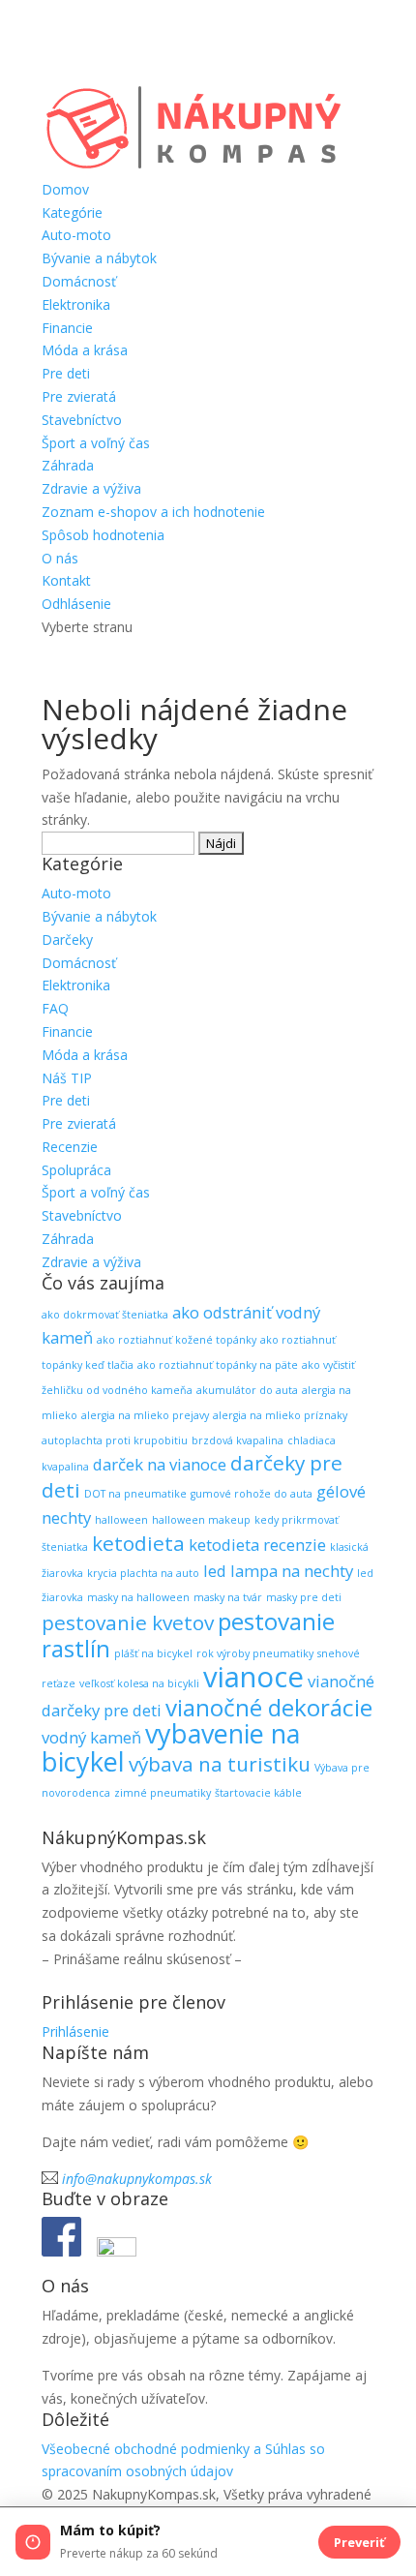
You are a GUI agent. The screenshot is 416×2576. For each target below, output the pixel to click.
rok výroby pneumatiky (255, 1653)
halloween (121, 1520)
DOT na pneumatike (135, 1494)
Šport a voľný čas (96, 443)
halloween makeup (201, 1520)
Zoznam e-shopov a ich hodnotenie (153, 512)
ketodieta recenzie (257, 1545)
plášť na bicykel (153, 1653)
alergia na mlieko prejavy (145, 1415)
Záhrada (68, 465)
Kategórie (72, 212)
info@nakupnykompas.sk (137, 2179)
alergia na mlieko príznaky (280, 1415)
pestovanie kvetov (128, 1622)
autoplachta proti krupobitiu (115, 1440)
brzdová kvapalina (238, 1440)
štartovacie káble (258, 1793)
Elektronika (76, 304)
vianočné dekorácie (269, 1707)
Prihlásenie (75, 2031)
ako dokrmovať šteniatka (105, 1315)
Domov (65, 189)
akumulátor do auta (247, 1390)
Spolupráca (76, 1170)
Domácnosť (79, 281)
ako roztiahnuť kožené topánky (177, 1340)
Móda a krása (85, 350)
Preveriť (359, 2542)
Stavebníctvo (82, 420)
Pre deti (66, 373)
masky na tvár (228, 1597)
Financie (67, 328)
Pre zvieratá (79, 396)
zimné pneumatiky (163, 1793)
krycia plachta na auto (143, 1573)
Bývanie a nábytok (99, 258)
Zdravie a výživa (91, 488)
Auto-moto (76, 235)
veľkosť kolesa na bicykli (139, 1683)
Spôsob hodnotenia (103, 535)
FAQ (55, 1008)
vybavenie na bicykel (171, 1747)
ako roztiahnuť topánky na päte (218, 1365)
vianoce (253, 1677)
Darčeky (67, 939)
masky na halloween (138, 1597)
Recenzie (70, 1147)
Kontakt (66, 580)
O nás (60, 558)
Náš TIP (67, 1078)
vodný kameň (91, 1737)
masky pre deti (304, 1597)
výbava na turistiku (220, 1764)
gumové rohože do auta (252, 1494)
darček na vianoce (160, 1464)
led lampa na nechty (278, 1571)
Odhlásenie (76, 604)
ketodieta (138, 1543)
